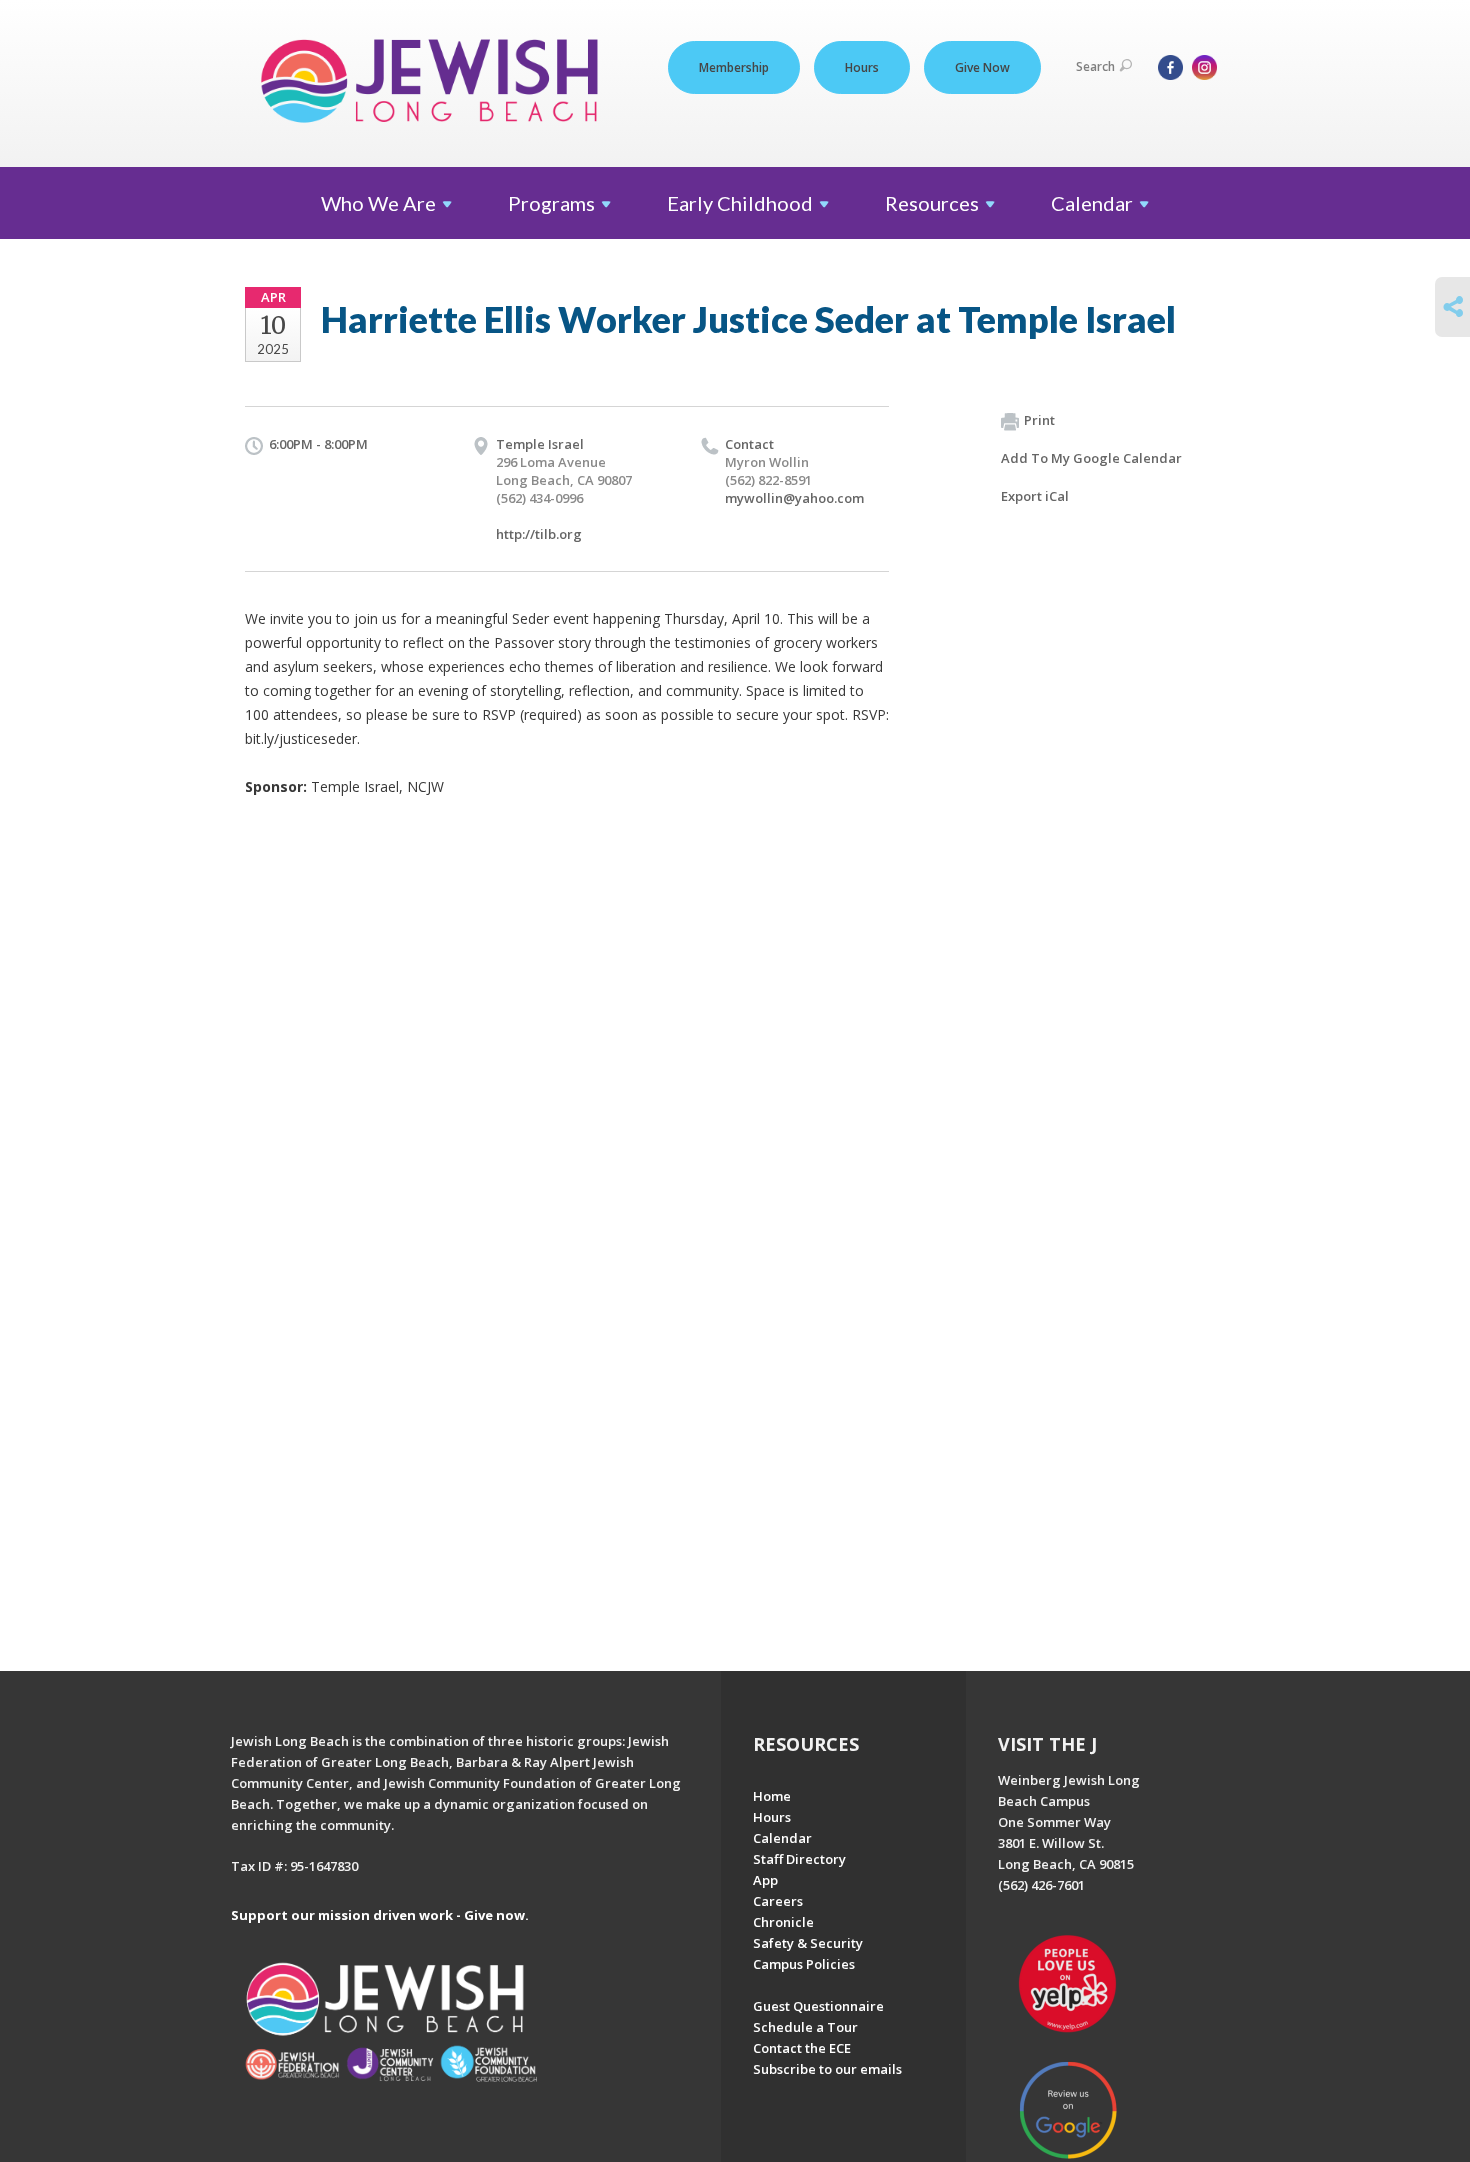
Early (740, 203)
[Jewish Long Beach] (435, 82)
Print (1039, 420)
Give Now (982, 67)
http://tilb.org (539, 534)
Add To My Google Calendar (1091, 458)
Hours (862, 67)
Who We (378, 203)
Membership (734, 67)
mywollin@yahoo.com (794, 498)
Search (1095, 66)
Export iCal (1035, 496)
